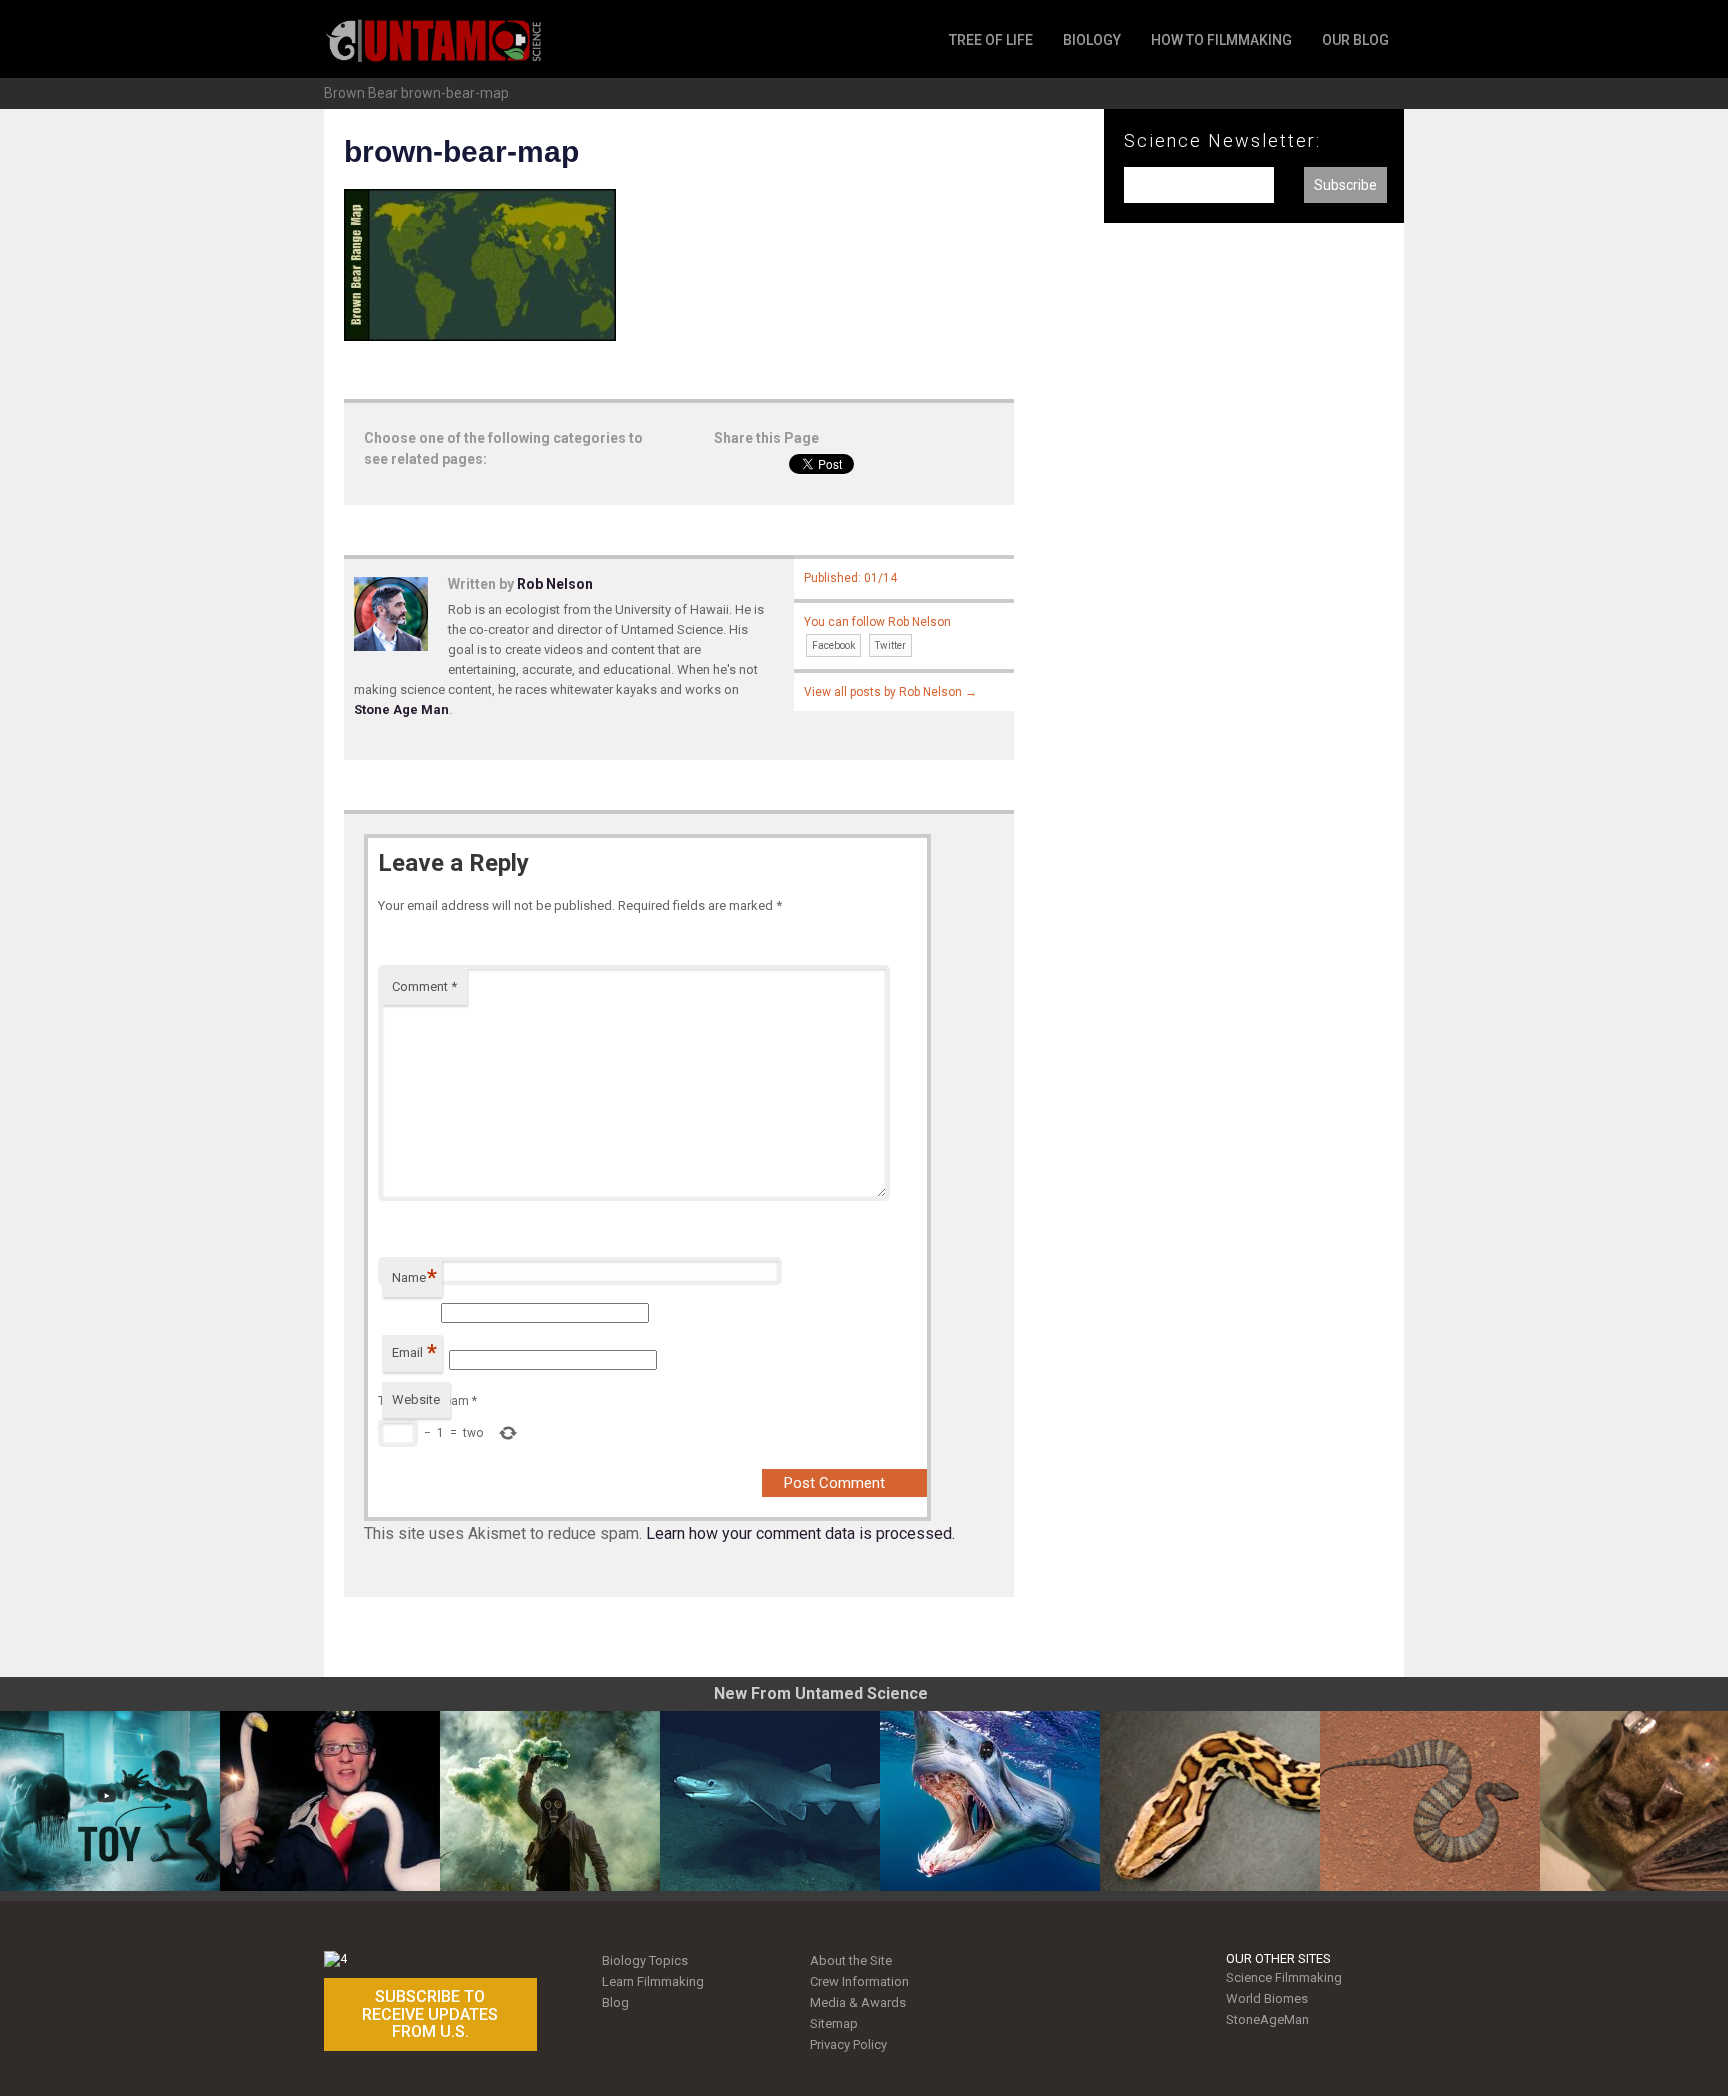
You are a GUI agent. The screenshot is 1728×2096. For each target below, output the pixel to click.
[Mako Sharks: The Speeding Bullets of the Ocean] (990, 1801)
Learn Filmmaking (653, 1981)
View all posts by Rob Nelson (890, 692)
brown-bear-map (455, 93)
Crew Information (859, 1981)
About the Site (851, 1960)
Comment (424, 986)
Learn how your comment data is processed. (800, 1533)
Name (414, 1277)
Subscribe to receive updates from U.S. (430, 2014)
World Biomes (1267, 1998)
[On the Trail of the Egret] (330, 1801)
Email (414, 1352)
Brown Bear (361, 93)
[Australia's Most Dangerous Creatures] (1430, 1801)
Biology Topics (645, 1960)
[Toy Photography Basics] (110, 1801)
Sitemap (834, 2023)
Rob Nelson (555, 584)
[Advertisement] (1254, 568)
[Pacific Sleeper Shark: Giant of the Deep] (770, 1801)
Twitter (890, 645)
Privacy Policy (848, 2044)
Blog (615, 2002)
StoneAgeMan (1267, 2019)
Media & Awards (858, 2002)
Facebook (833, 645)
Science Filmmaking (1284, 1977)
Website (416, 1399)
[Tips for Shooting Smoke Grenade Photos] (550, 1801)
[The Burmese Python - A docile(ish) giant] (1210, 1801)
